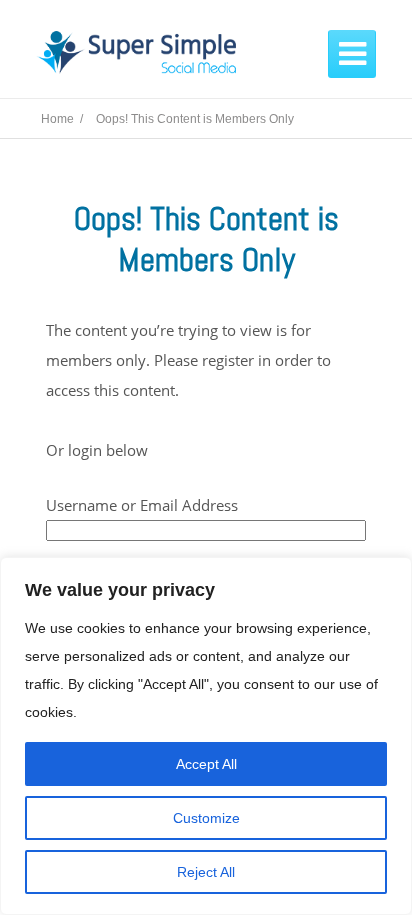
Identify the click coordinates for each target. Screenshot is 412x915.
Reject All (206, 872)
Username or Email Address (142, 505)
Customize (206, 818)
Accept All (206, 764)
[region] (206, 736)
